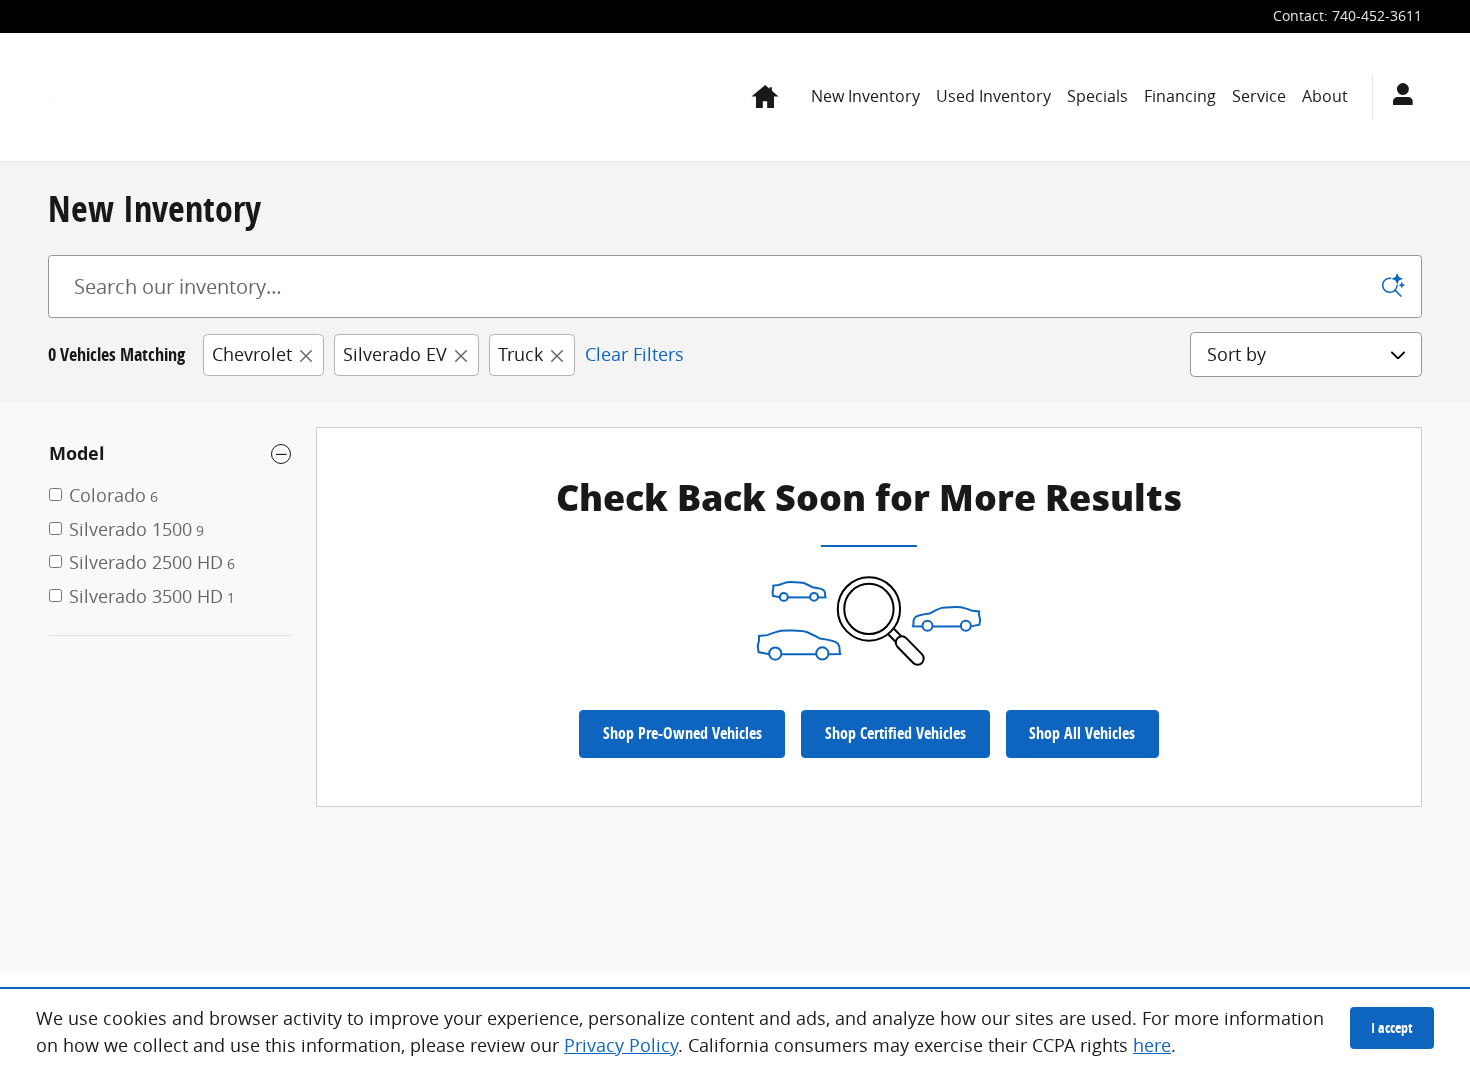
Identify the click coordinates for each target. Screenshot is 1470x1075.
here (1152, 1045)
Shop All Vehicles (1082, 733)
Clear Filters (634, 354)
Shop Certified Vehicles (895, 733)
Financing (1180, 96)
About (1325, 96)
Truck (520, 354)
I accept (1392, 1027)
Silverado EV (395, 354)
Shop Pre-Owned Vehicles (682, 733)
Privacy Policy (621, 1045)
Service (1259, 96)
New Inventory (865, 96)
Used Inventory (993, 96)
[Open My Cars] (1397, 97)
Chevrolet (252, 354)
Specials (1097, 96)
